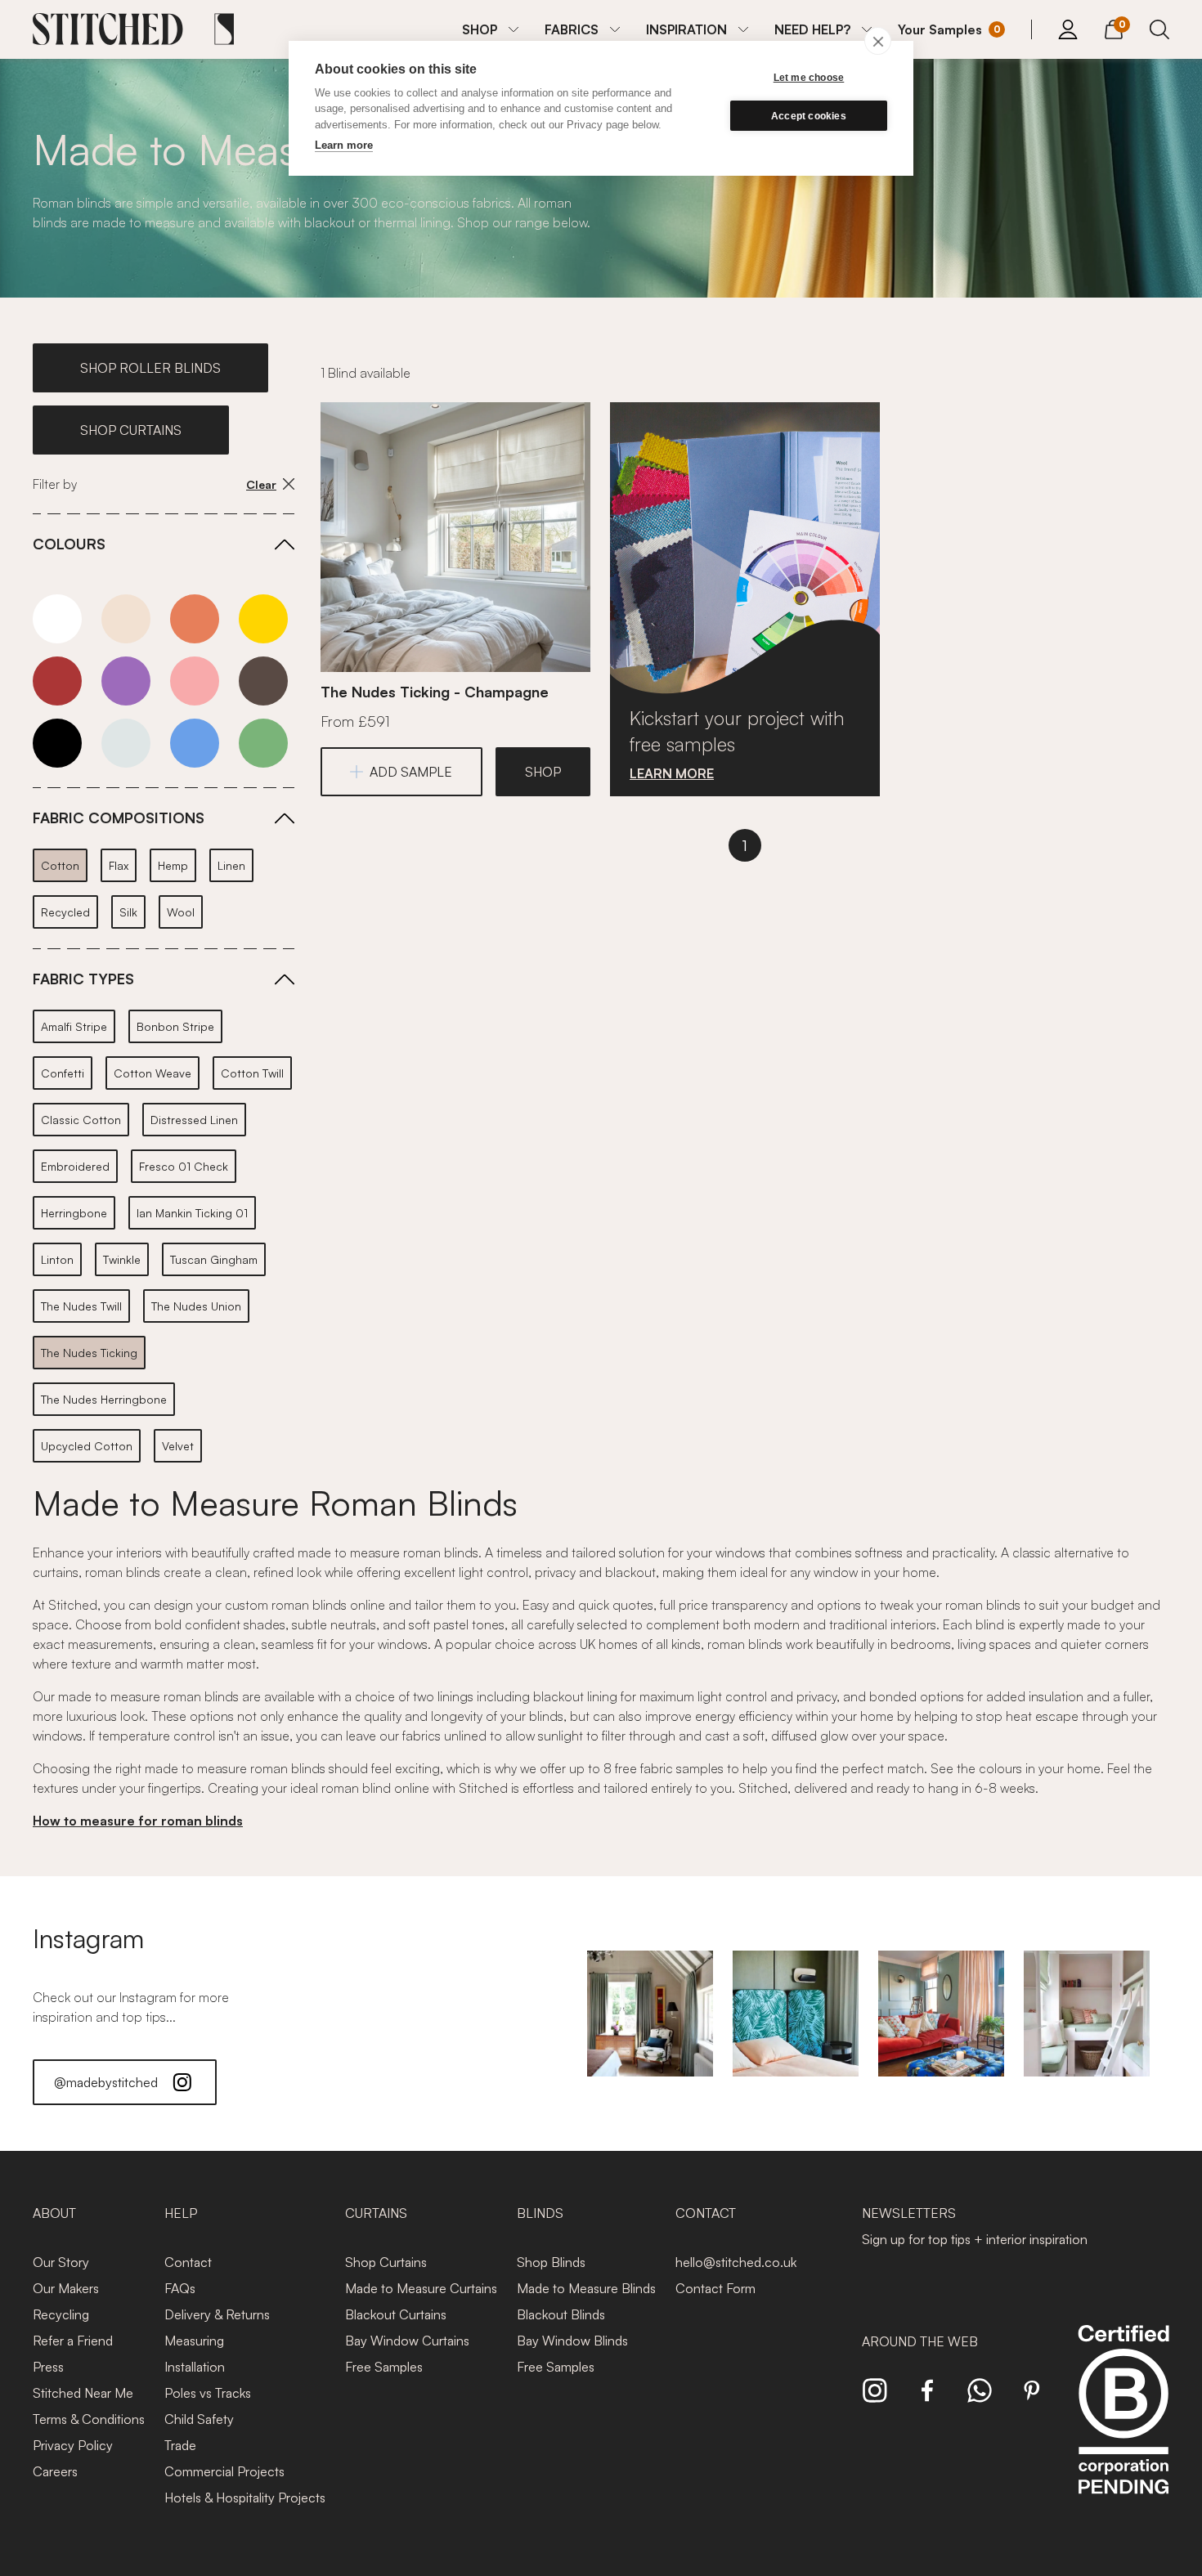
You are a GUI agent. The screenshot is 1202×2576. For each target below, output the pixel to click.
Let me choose (809, 78)
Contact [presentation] (706, 2213)
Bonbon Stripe (175, 1026)
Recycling (61, 2314)
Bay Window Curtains (407, 2341)
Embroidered (75, 1166)
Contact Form (715, 2288)
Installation (195, 2367)
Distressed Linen (194, 1120)
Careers (55, 2471)
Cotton (60, 865)
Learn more (344, 145)
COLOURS (69, 544)
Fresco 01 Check (184, 1166)
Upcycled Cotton (87, 1446)
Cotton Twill (252, 1073)
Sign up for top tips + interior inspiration (975, 2239)
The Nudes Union (196, 1306)
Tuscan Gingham (214, 1259)
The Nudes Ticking (89, 1353)
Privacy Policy (73, 2445)
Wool (181, 912)
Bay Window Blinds (572, 2341)
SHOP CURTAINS (131, 430)
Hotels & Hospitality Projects (245, 2498)
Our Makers (66, 2288)
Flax (119, 865)
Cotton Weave (152, 1073)
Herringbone (74, 1213)
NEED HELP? (812, 29)
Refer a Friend (73, 2341)
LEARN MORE (672, 773)
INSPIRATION (686, 29)
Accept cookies (809, 116)
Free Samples (384, 2367)
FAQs (180, 2288)
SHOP (480, 29)
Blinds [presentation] (540, 2213)
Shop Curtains (386, 2262)
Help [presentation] (181, 2213)
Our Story (61, 2262)
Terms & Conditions (89, 2419)
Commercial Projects (224, 2471)
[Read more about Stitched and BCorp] (1124, 2428)
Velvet (178, 1446)
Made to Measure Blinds (586, 2288)
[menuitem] (490, 29)
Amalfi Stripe (74, 1026)
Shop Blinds (551, 2262)
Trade (180, 2445)
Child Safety (199, 2419)
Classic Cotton (81, 1120)
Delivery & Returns (217, 2314)
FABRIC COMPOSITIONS (119, 818)
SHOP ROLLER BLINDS (150, 368)
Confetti (63, 1073)
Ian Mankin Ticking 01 (192, 1213)
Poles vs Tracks (208, 2393)
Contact (188, 2262)
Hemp (173, 865)
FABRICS (572, 29)
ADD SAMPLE (411, 772)
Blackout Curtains (396, 2314)
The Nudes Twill (81, 1306)
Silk (128, 912)
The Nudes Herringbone (104, 1399)
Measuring (194, 2341)
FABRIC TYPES (83, 979)
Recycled (65, 912)
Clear (261, 484)
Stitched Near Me (83, 2393)
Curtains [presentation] (376, 2213)
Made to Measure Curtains (421, 2288)
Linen (231, 865)
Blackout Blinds (561, 2314)
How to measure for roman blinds (138, 1821)
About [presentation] (54, 2213)
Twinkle (122, 1259)
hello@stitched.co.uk (736, 2262)
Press (48, 2367)
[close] (878, 41)
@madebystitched (106, 2082)
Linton (57, 1259)
